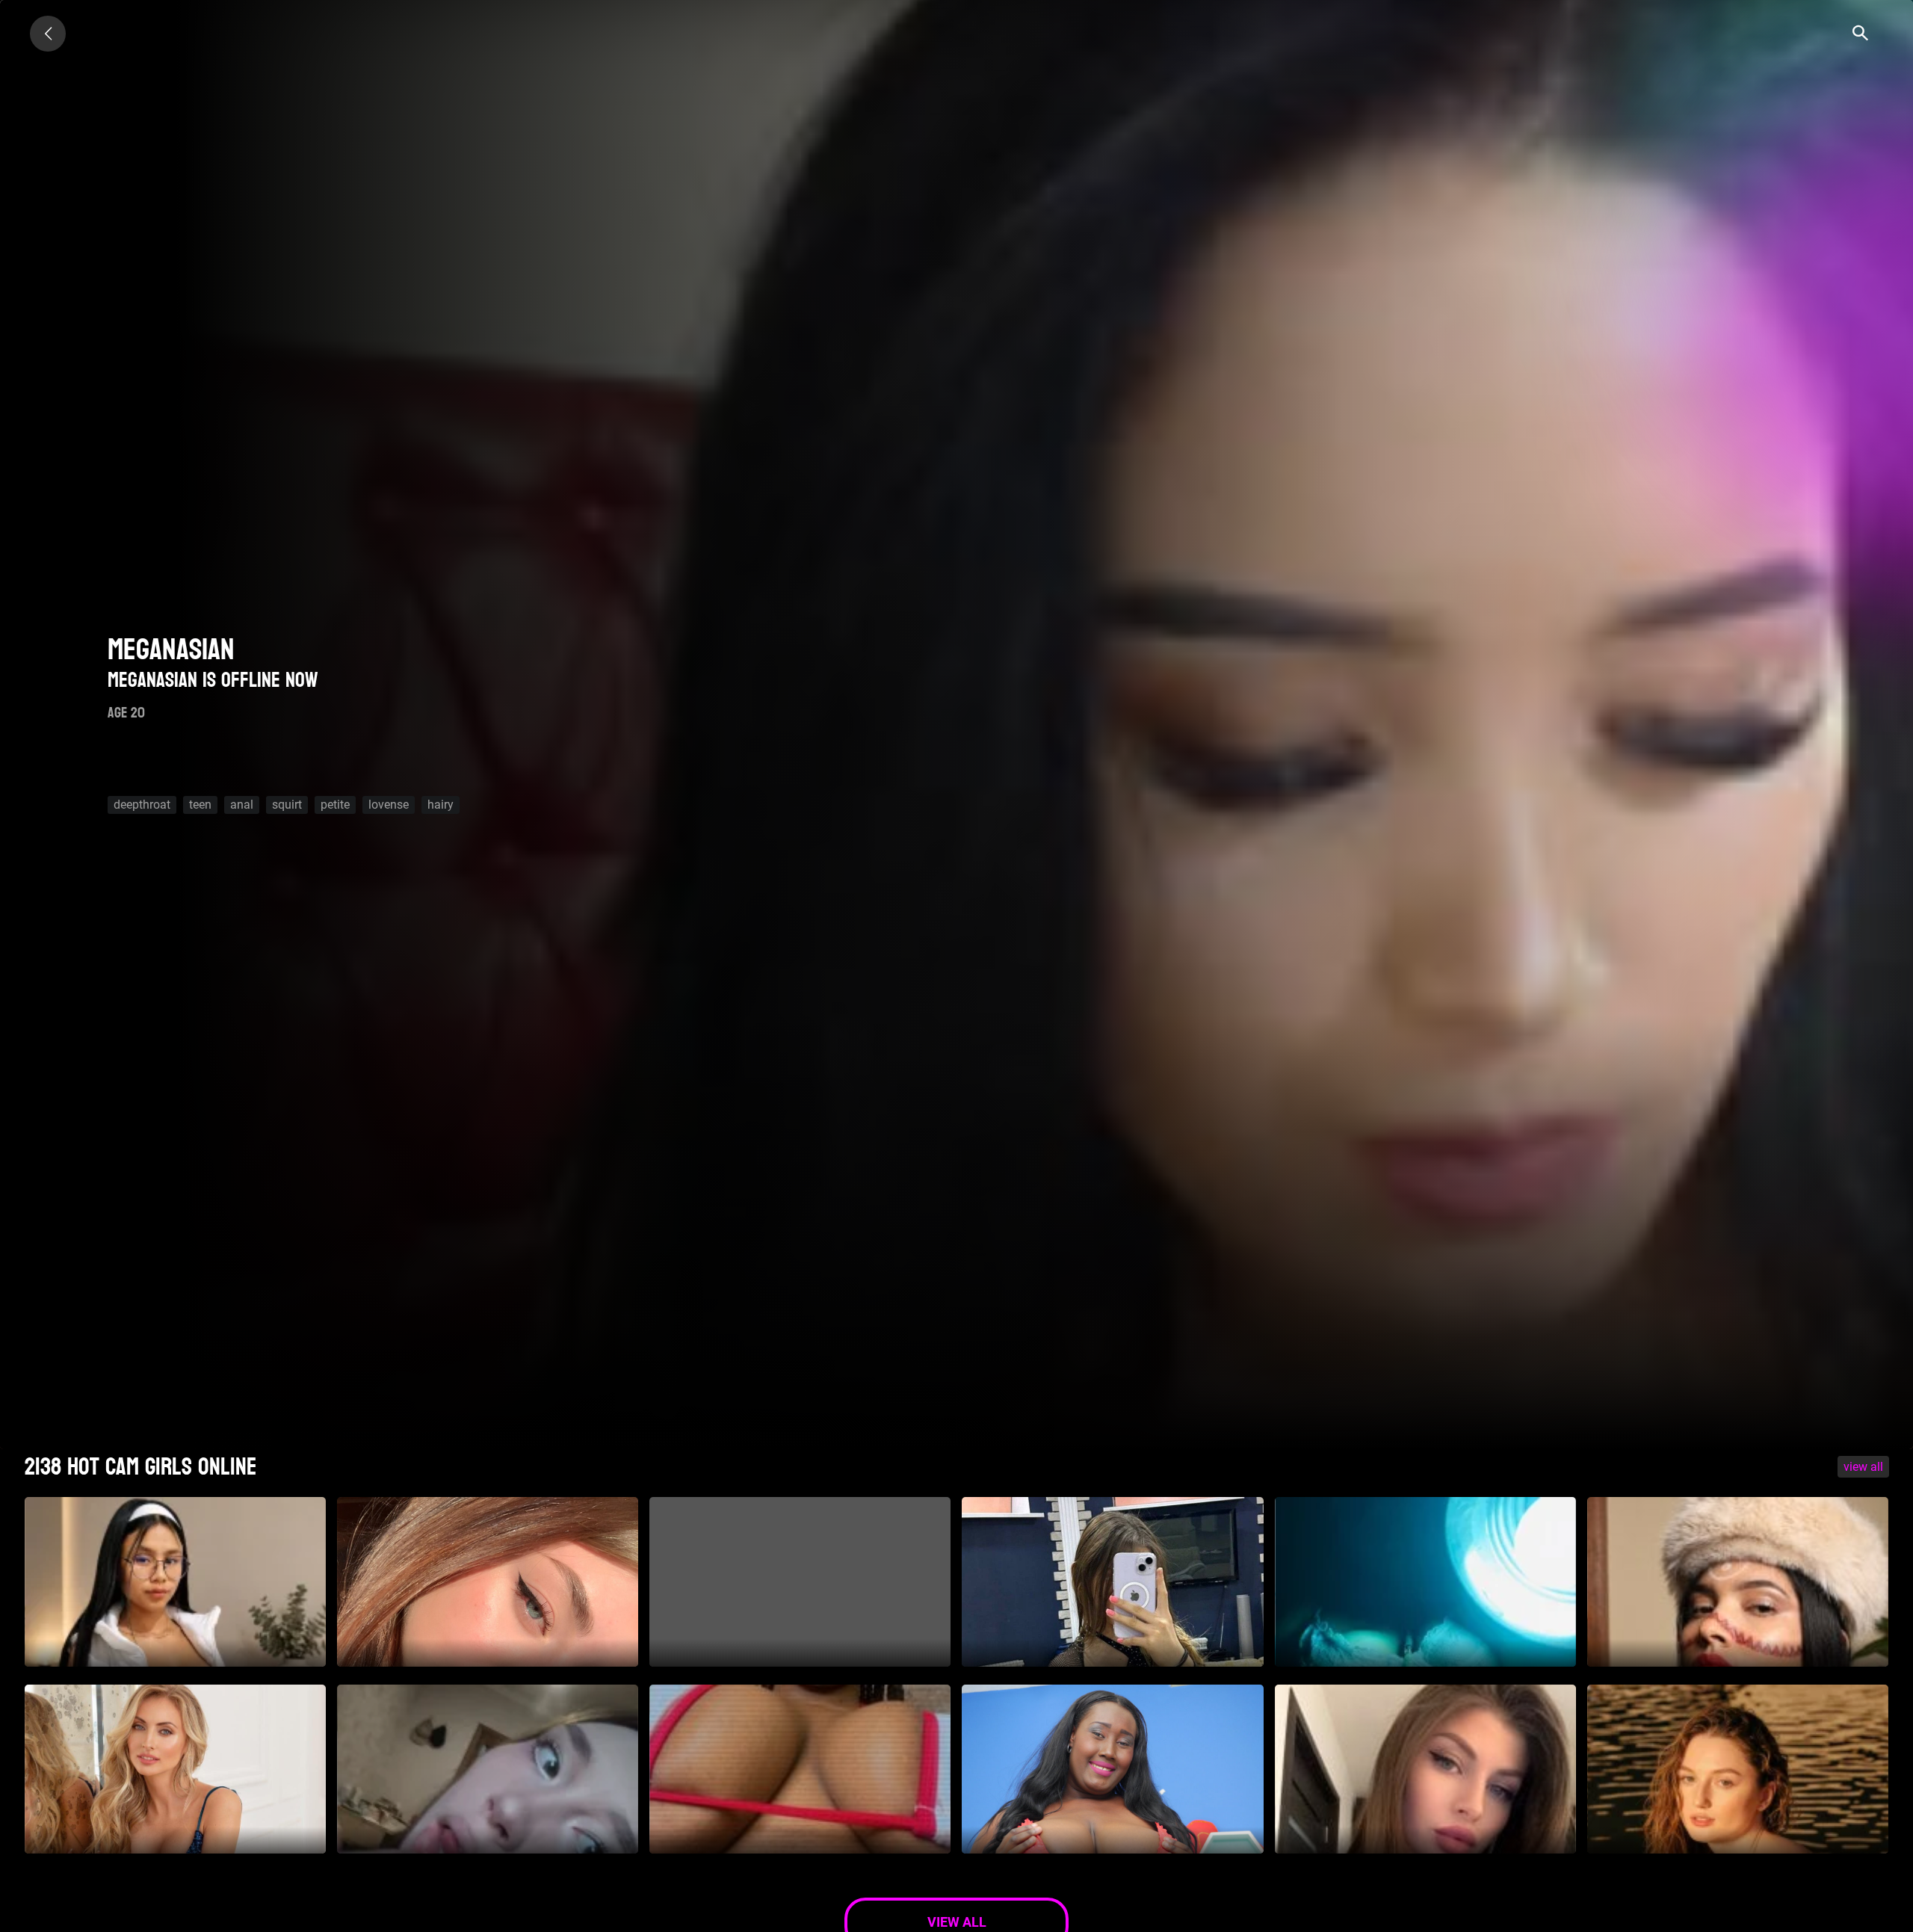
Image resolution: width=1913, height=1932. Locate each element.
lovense (389, 805)
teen (200, 805)
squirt (287, 805)
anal (242, 805)
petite (335, 805)
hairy (441, 805)
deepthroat (142, 805)
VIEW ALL (1863, 1467)
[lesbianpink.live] (48, 34)
